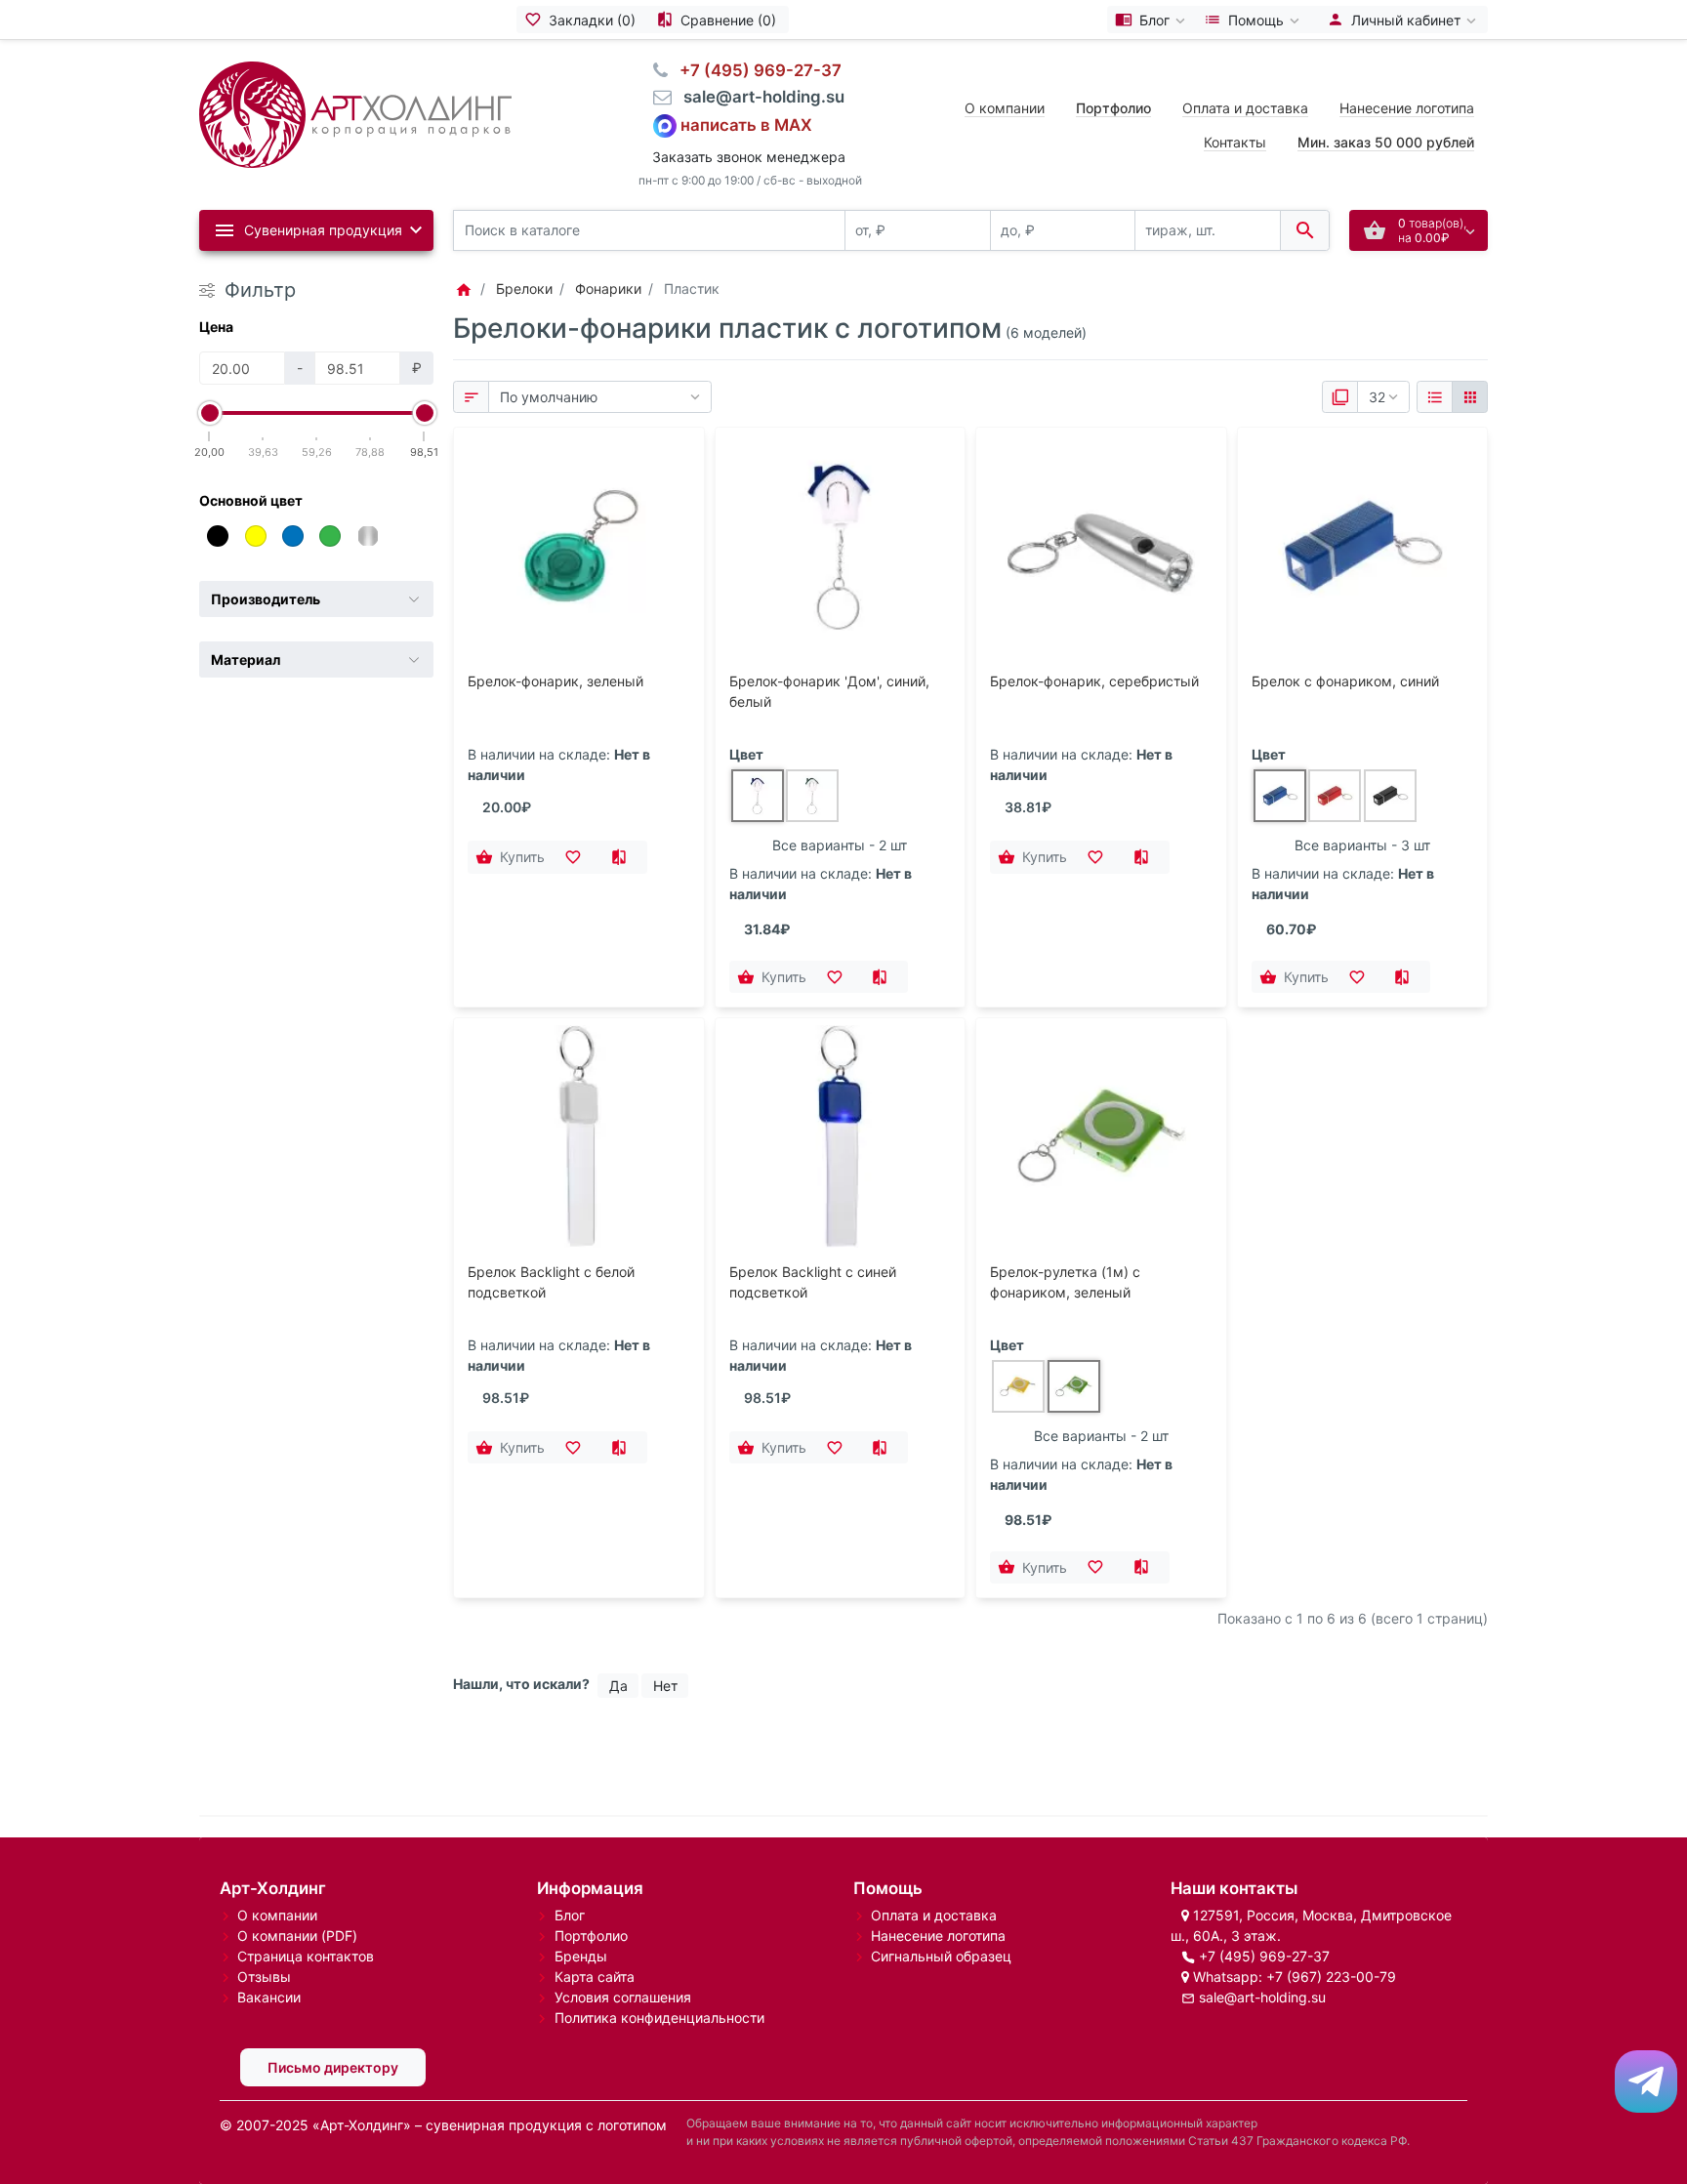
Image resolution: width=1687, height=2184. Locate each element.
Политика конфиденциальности (659, 2018)
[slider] (210, 413)
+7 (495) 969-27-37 (1264, 1956)
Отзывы (264, 1977)
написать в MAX (746, 124)
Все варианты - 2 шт (840, 845)
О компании (1005, 108)
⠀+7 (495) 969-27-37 (755, 70)
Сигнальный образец (941, 1956)
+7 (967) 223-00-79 (1331, 1977)
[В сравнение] (624, 857)
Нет (665, 1686)
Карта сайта (595, 1977)
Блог (570, 1915)
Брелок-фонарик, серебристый (1094, 681)
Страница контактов (306, 1956)
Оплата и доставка (1245, 108)
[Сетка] (1470, 397)
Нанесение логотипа (1407, 108)
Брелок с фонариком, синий (1345, 681)
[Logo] (355, 113)
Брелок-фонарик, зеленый (555, 681)
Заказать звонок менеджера (749, 157)
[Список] (1435, 397)
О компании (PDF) (297, 1936)
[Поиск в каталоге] (1305, 231)
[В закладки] (579, 857)
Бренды (581, 1956)
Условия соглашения (623, 1997)
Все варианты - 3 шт (1362, 845)
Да (618, 1686)
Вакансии (269, 1997)
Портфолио (591, 1936)
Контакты (1235, 142)
